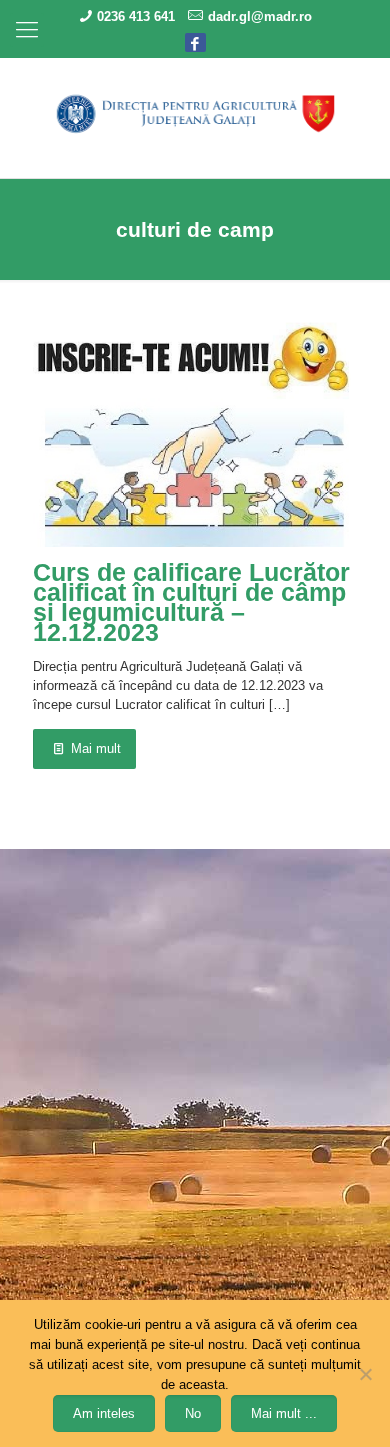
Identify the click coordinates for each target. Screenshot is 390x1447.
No (193, 1413)
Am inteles (104, 1413)
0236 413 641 (136, 16)
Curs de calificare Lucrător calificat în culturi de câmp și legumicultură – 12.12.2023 (191, 602)
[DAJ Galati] (195, 113)
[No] (365, 1374)
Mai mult (96, 748)
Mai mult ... (284, 1413)
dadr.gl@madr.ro (260, 16)
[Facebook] (195, 41)
